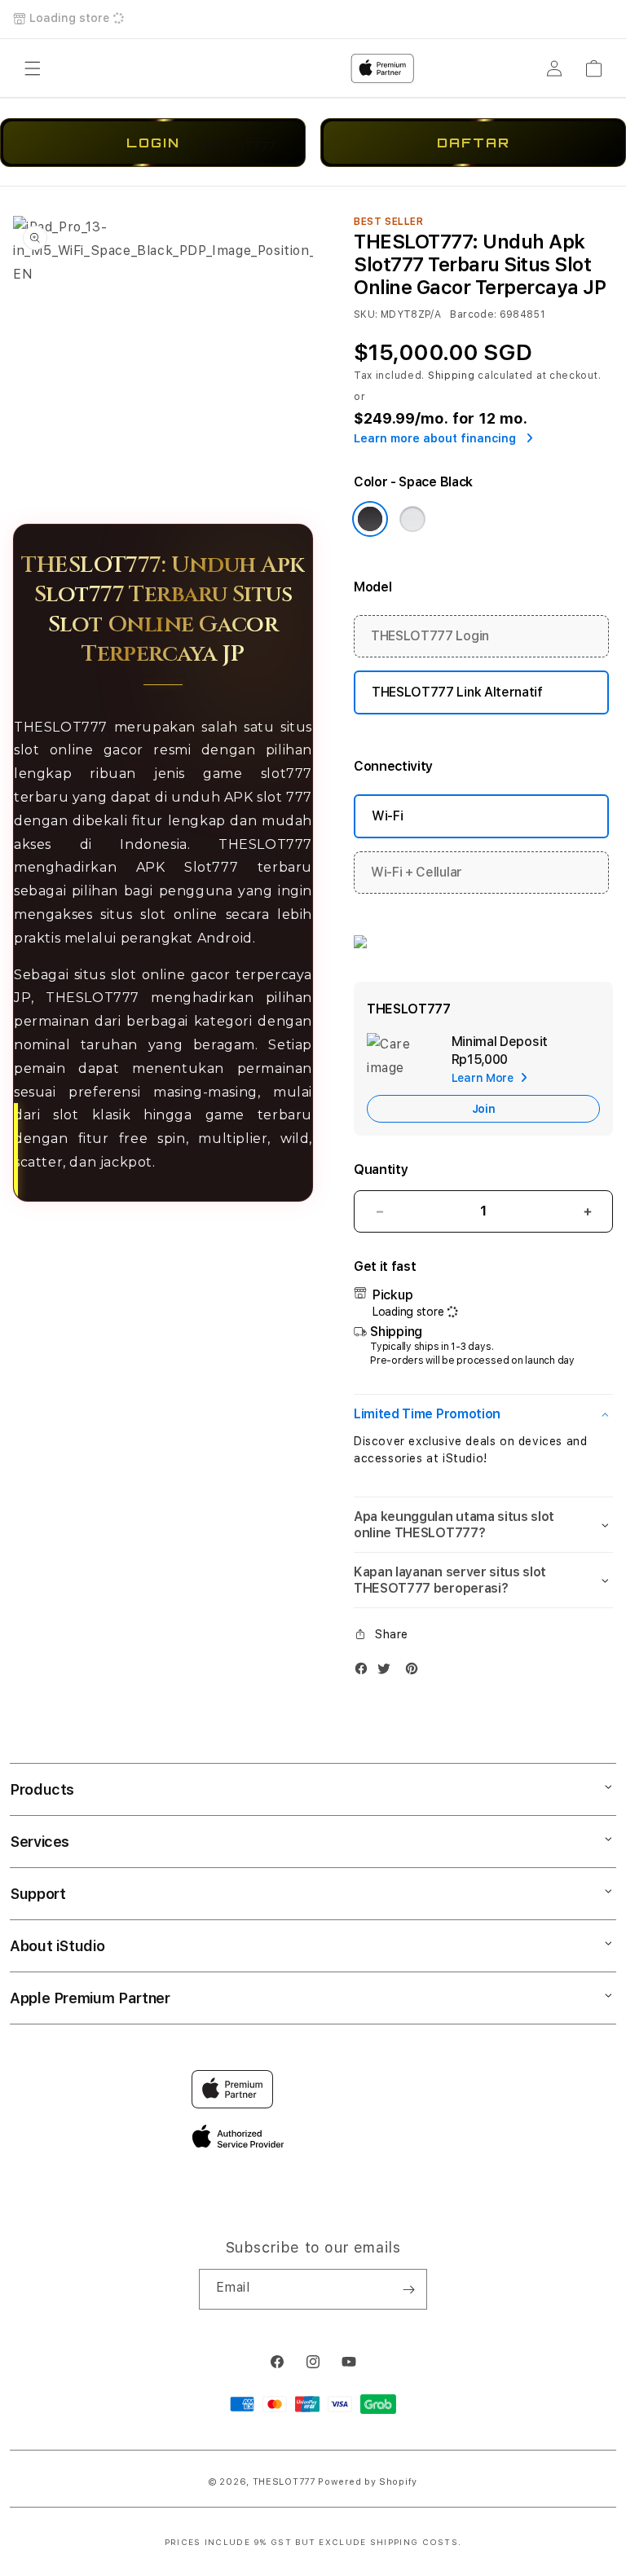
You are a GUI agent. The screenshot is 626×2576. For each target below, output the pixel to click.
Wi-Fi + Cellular (417, 872)
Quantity (381, 1169)
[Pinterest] (416, 1672)
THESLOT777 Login (430, 636)
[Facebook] (365, 1672)
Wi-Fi (387, 816)
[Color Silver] (412, 519)
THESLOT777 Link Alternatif (457, 692)
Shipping (452, 376)
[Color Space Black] (370, 519)
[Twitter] (388, 1672)
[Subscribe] (408, 2289)
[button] (483, 1414)
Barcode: (473, 314)
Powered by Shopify (368, 2482)
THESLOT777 (284, 2482)
